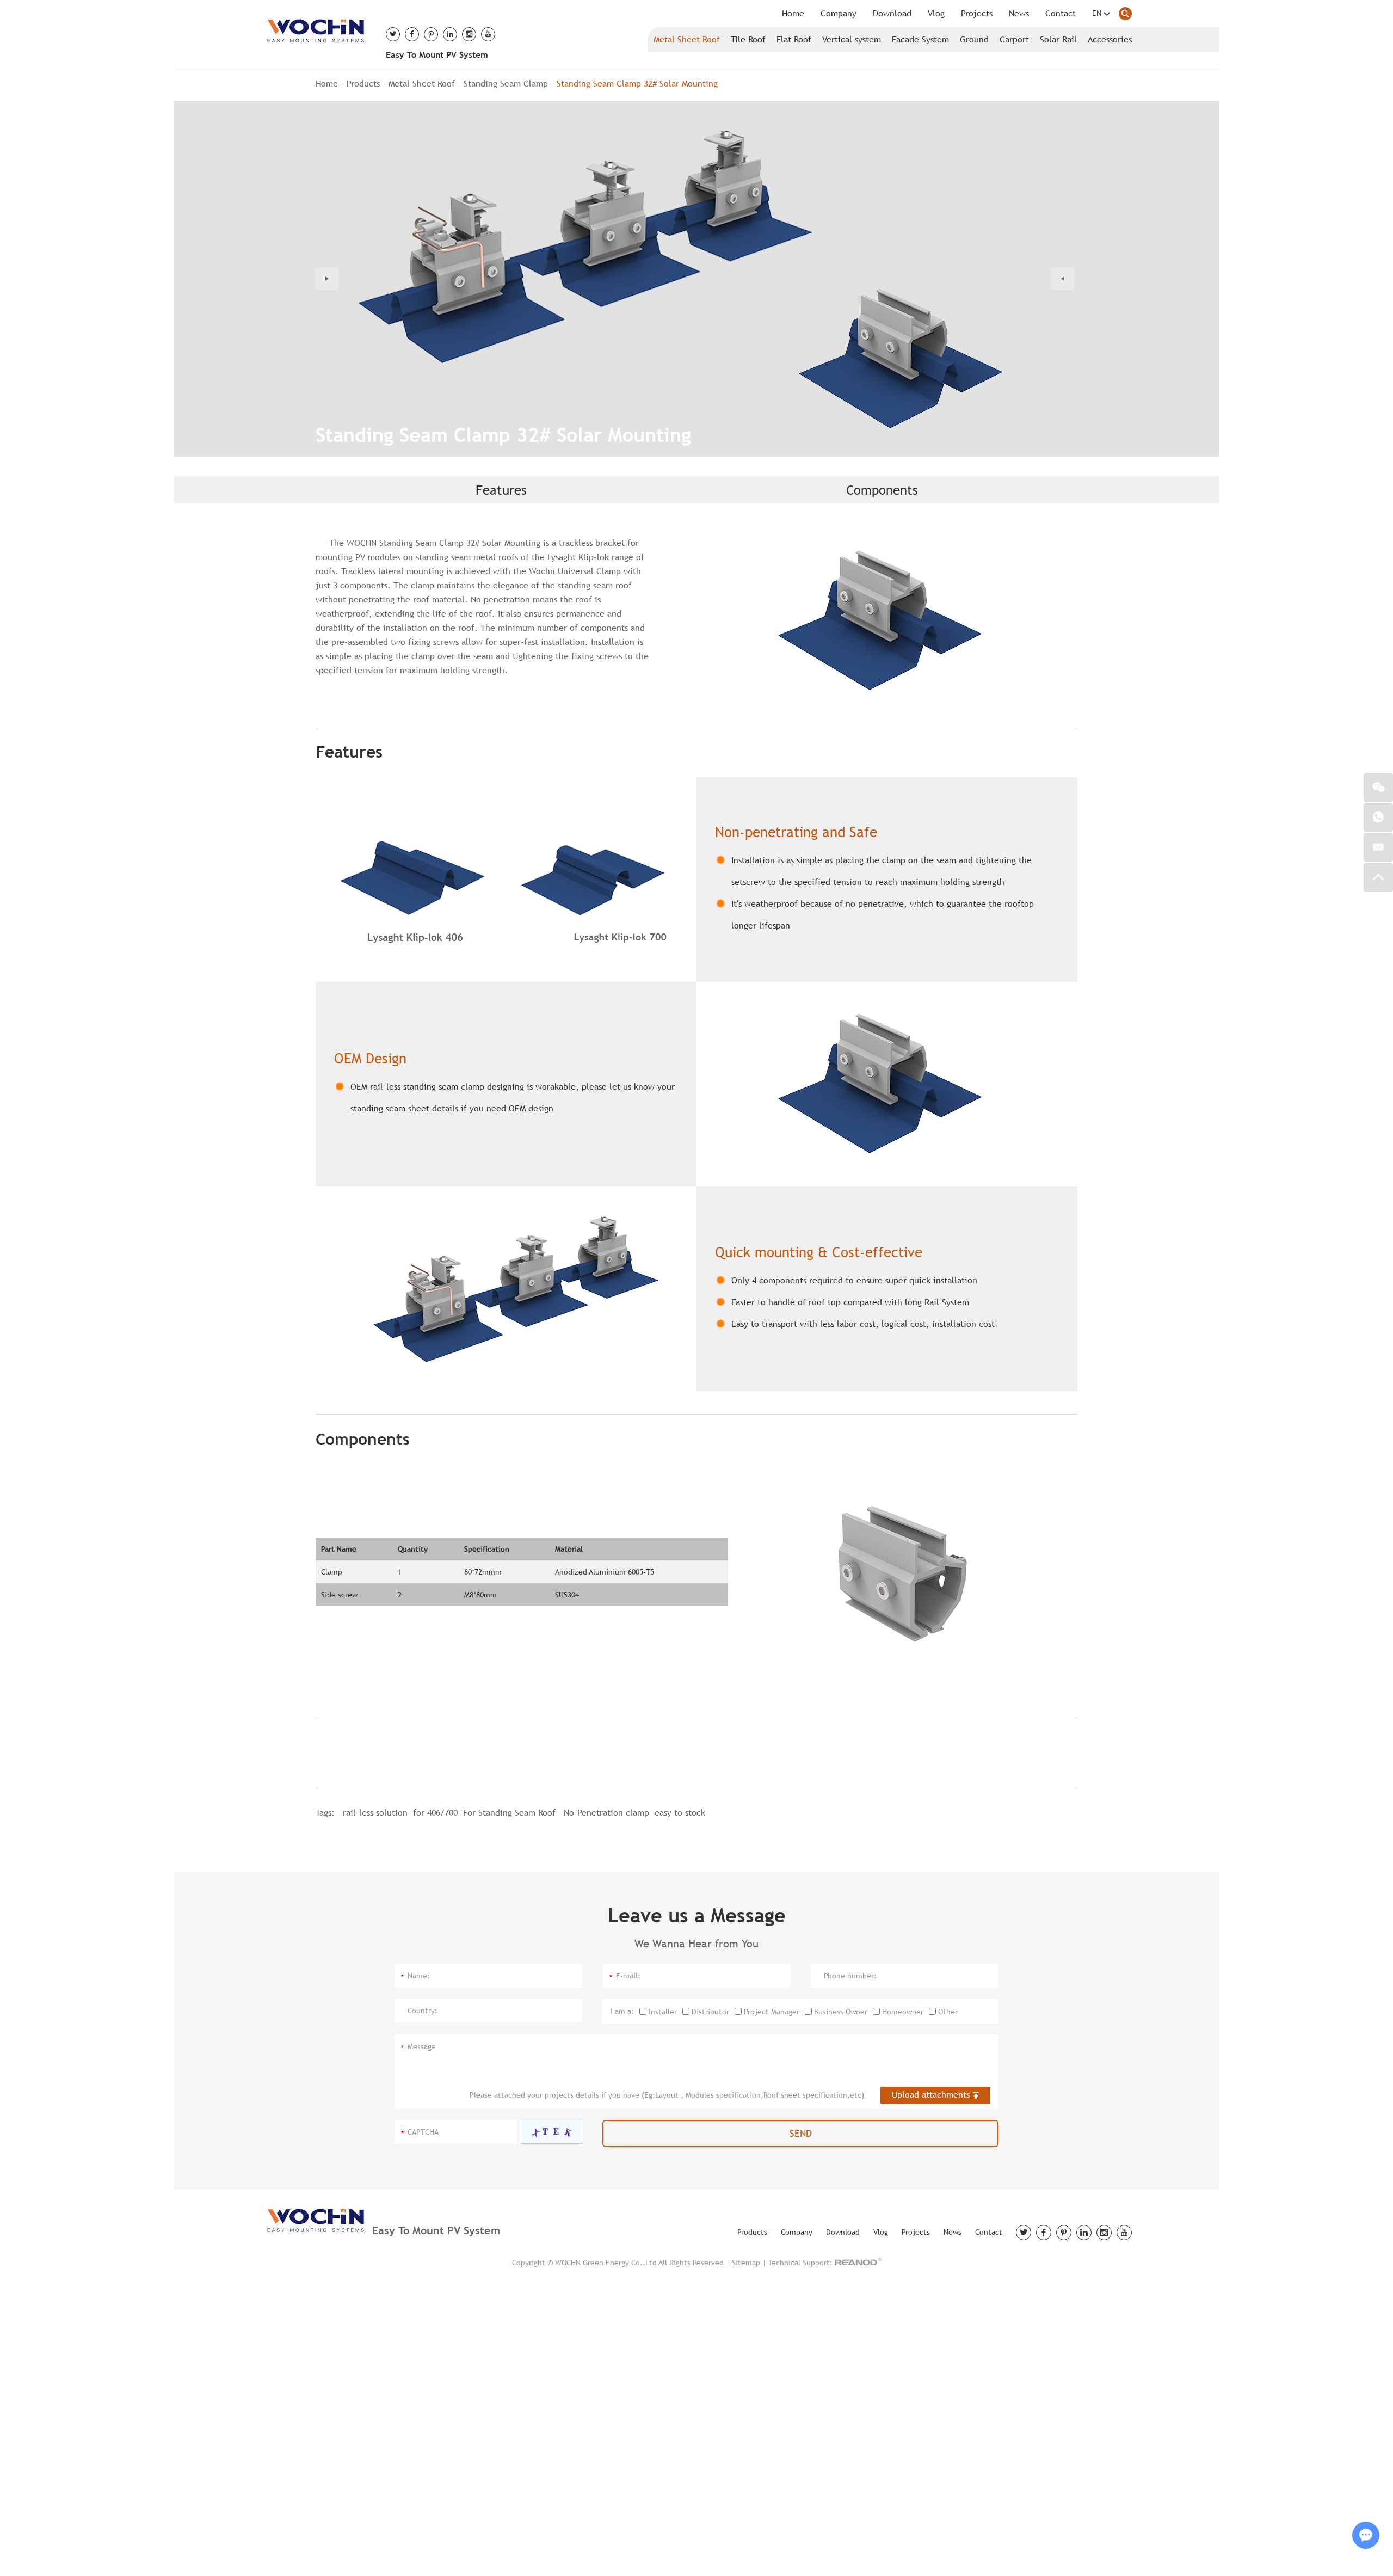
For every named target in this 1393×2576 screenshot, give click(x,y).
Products (363, 84)
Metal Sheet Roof (687, 39)
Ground (974, 39)
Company (839, 13)
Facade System (920, 39)
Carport (1014, 39)
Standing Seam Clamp (506, 84)
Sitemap (746, 2263)
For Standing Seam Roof (511, 1813)
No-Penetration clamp (606, 1813)
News (1019, 13)
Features (501, 490)
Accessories (1110, 39)
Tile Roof (748, 39)
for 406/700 (435, 1813)
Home (793, 13)
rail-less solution (375, 1813)
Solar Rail (1058, 39)
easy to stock (680, 1813)
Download (892, 13)
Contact (1061, 13)
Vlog (936, 13)
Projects (977, 13)
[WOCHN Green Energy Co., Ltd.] (315, 29)
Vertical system (852, 39)
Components (882, 490)
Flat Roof (794, 39)
